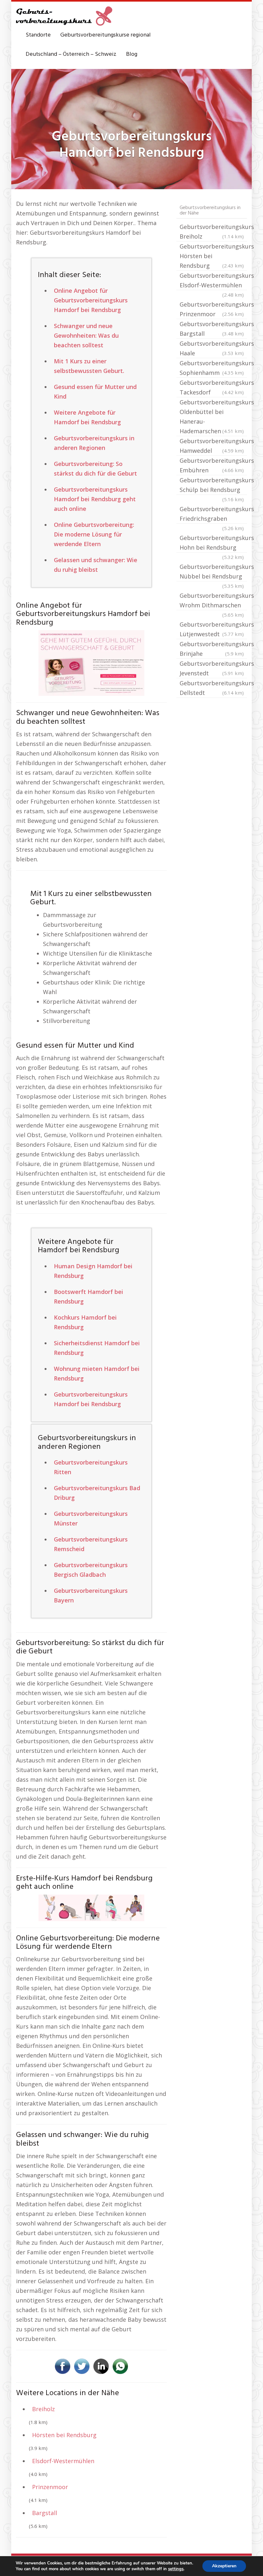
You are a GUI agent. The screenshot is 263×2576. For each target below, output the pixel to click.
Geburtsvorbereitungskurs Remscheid (91, 1544)
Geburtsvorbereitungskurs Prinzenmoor (213, 309)
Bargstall (45, 2513)
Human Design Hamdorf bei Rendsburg (93, 1271)
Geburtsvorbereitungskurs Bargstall (213, 329)
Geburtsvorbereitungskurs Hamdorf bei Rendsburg (91, 1399)
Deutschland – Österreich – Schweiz (71, 54)
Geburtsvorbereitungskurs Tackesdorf (213, 387)
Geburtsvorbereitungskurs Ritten (91, 1467)
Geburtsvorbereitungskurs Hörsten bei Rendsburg (213, 256)
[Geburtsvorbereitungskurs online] (64, 16)
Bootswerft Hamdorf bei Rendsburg (89, 1296)
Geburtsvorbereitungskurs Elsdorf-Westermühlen (213, 281)
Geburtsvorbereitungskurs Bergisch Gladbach (91, 1570)
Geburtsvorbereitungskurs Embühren (213, 465)
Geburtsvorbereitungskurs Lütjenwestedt (213, 629)
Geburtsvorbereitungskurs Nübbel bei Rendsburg (213, 572)
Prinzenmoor (50, 2487)
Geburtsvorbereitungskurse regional (106, 35)
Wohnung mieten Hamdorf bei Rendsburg (97, 1373)
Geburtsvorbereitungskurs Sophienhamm (213, 368)
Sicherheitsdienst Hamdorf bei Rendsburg (97, 1348)
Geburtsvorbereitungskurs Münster (91, 1518)
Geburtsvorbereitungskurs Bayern (91, 1595)
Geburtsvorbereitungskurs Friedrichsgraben (213, 514)
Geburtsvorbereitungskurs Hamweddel (213, 446)
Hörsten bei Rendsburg (64, 2435)
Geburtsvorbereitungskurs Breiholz (213, 232)
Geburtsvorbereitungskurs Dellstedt (213, 688)
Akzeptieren (224, 2566)
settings (176, 2569)
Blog (132, 54)
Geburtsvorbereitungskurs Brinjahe (213, 649)
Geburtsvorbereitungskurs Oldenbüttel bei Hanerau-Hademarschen (213, 417)
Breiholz (43, 2409)
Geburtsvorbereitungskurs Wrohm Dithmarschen (213, 601)
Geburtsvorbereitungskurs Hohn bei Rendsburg (213, 543)
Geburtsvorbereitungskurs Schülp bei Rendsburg (213, 486)
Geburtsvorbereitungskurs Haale (213, 348)
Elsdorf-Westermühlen (63, 2461)
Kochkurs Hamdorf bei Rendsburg (85, 1322)
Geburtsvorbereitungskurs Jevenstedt (213, 668)
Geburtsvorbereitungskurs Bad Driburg (97, 1493)
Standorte (38, 35)
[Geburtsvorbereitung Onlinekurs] (91, 663)
